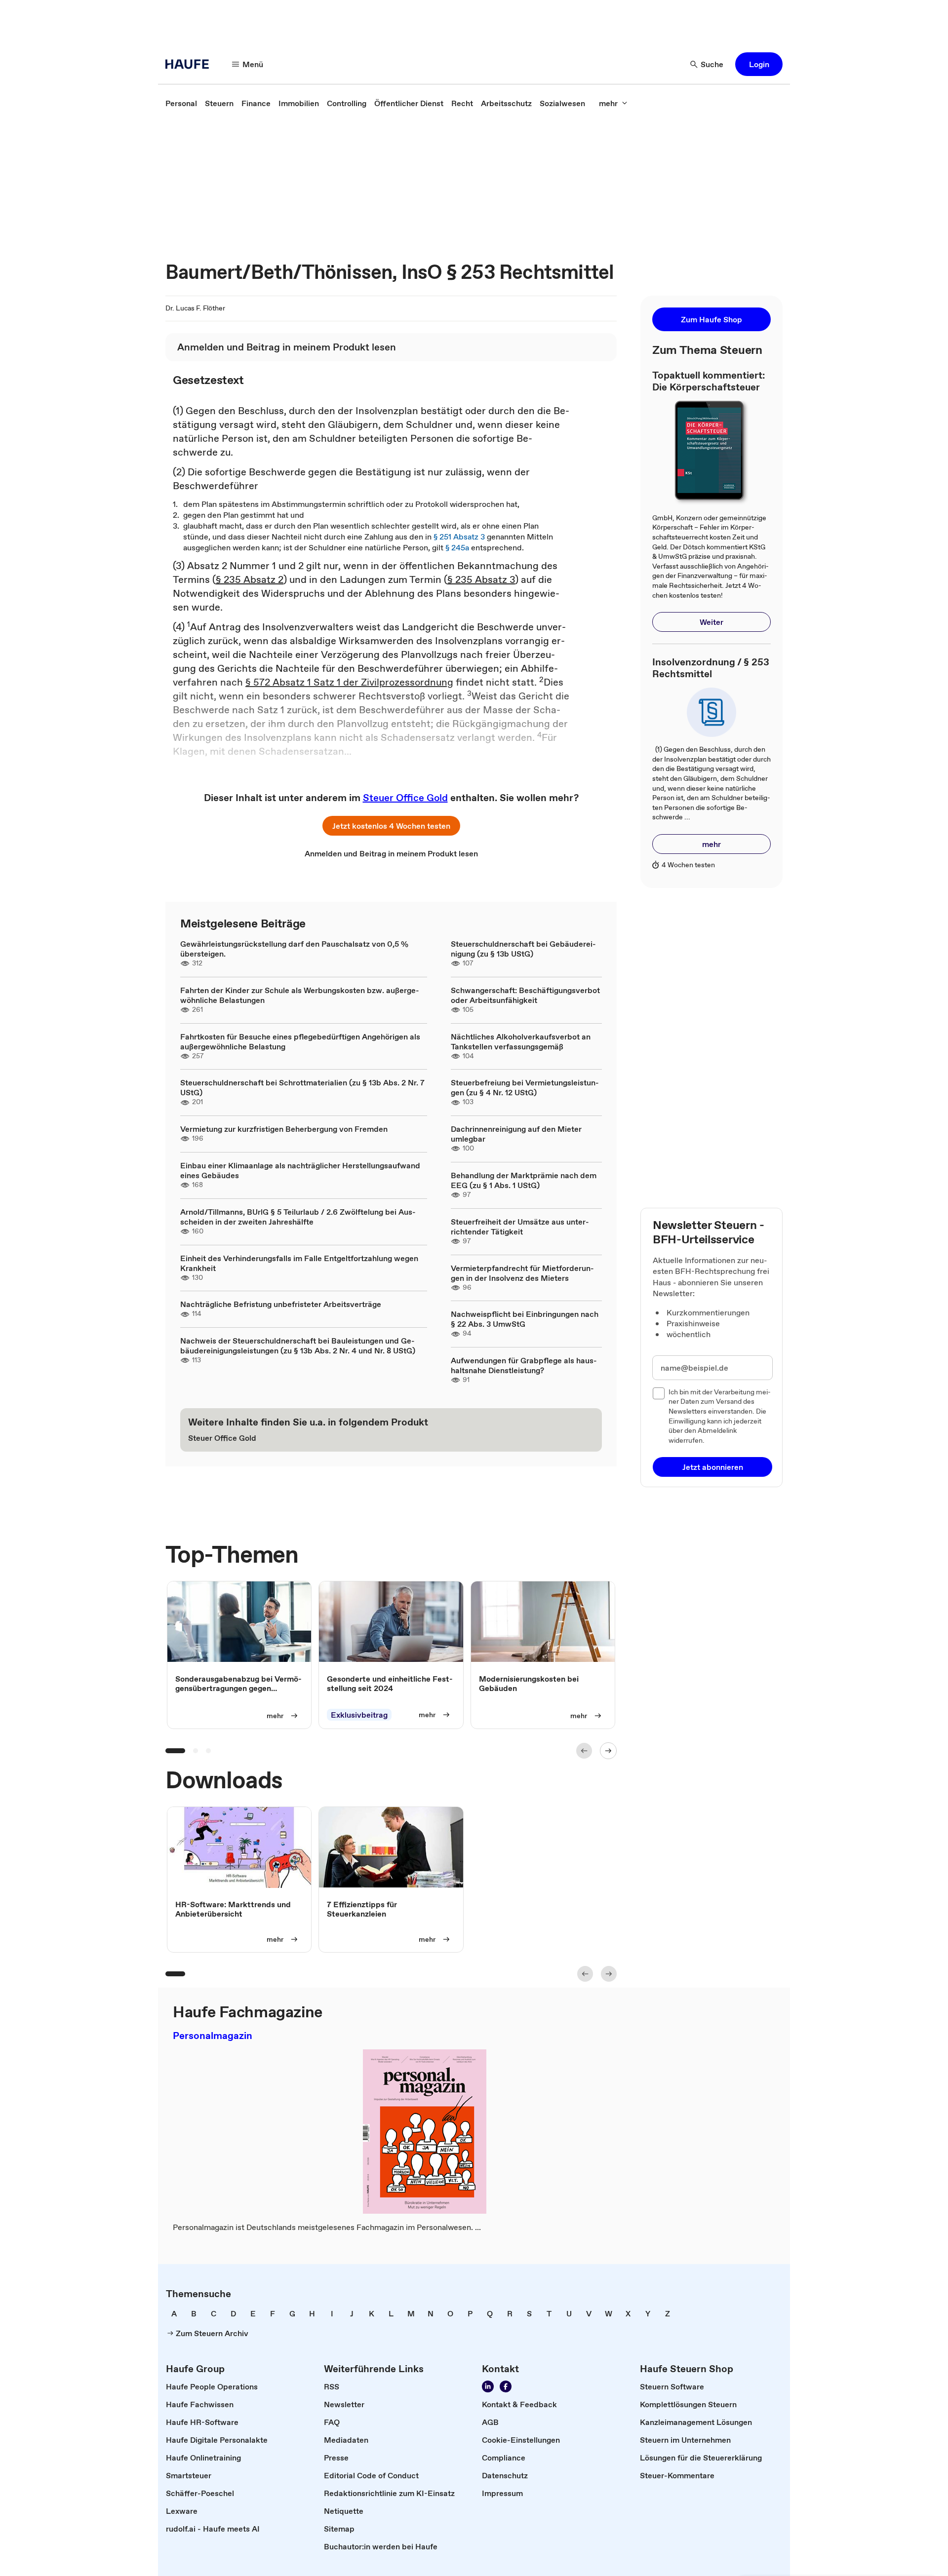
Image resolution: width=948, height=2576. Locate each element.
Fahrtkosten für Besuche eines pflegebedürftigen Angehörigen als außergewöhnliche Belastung (300, 1041)
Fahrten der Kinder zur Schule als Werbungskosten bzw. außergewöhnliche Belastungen (300, 995)
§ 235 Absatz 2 (250, 579)
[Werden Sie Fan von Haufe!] (506, 2386)
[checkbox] (659, 1393)
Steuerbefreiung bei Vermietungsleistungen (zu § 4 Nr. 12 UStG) (525, 1087)
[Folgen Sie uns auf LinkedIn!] (488, 2386)
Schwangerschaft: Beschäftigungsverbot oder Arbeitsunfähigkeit (525, 995)
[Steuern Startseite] (190, 64)
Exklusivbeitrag (359, 1715)
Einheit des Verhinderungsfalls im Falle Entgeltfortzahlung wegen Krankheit (299, 1263)
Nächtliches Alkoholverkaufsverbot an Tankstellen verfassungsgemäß (521, 1041)
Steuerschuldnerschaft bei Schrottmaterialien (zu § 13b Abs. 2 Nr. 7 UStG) (302, 1087)
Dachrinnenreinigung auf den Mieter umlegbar (516, 1134)
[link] (181, 103)
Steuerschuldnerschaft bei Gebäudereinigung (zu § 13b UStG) (523, 949)
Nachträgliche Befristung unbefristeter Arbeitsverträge (281, 1304)
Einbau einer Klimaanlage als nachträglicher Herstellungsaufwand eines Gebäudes (300, 1170)
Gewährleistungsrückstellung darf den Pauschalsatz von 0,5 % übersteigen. (294, 949)
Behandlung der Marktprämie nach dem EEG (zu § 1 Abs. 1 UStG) (524, 1180)
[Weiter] (608, 1751)
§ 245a (457, 547)
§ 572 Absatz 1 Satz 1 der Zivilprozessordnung (349, 682)
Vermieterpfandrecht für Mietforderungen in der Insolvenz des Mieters (522, 1273)
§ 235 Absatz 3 (481, 579)
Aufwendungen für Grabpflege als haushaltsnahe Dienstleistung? (524, 1365)
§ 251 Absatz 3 (459, 537)
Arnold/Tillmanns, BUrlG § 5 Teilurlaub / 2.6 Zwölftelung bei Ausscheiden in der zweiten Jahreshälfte (298, 1217)
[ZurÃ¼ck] (584, 1751)
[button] (759, 64)
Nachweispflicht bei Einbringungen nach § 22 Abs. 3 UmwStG (525, 1319)
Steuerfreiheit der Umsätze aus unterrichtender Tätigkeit (520, 1227)
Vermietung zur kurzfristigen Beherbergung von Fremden (284, 1129)
